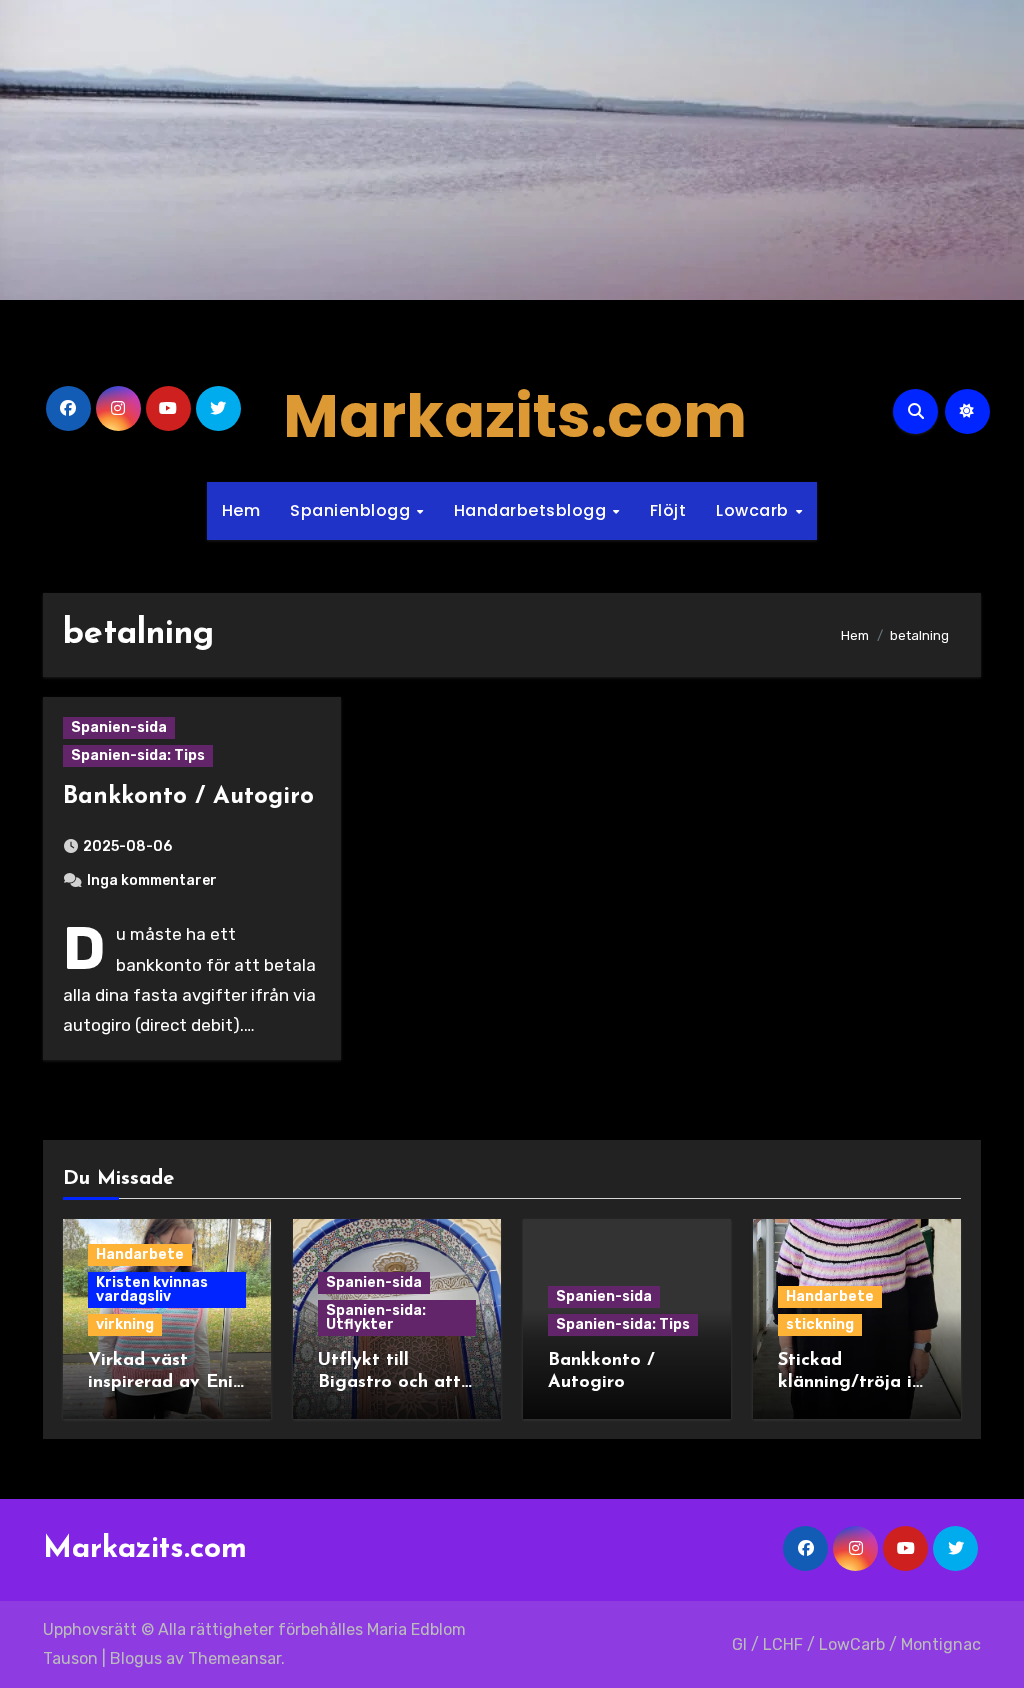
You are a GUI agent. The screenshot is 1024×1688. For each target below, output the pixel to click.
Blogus (136, 1658)
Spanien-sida (119, 727)
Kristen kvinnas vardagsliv (152, 1289)
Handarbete (140, 1254)
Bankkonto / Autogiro (188, 797)
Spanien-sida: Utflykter (376, 1317)
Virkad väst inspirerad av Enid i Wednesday (166, 1382)
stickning (820, 1324)
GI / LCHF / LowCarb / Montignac (856, 1644)
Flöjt (668, 510)
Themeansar (234, 1658)
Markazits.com (515, 416)
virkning (125, 1324)
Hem (241, 510)
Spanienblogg (352, 510)
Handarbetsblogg (532, 510)
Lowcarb (754, 510)
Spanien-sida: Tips (138, 755)
